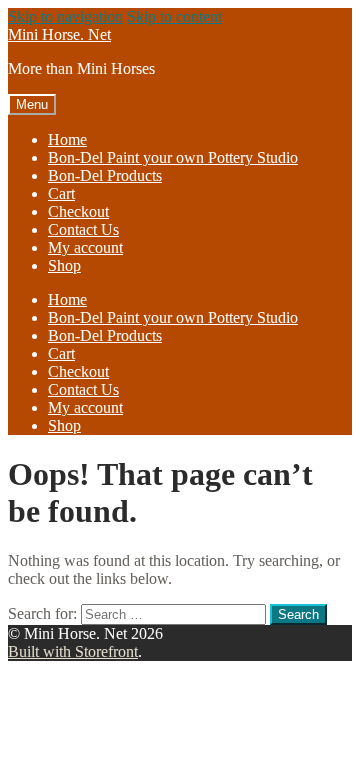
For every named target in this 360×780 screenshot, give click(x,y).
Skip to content (174, 16)
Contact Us (83, 229)
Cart (61, 193)
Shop (64, 265)
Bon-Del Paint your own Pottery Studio (173, 157)
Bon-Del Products (105, 175)
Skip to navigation (65, 16)
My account (85, 247)
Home (67, 139)
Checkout (78, 211)
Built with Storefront (73, 651)
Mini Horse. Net (59, 34)
